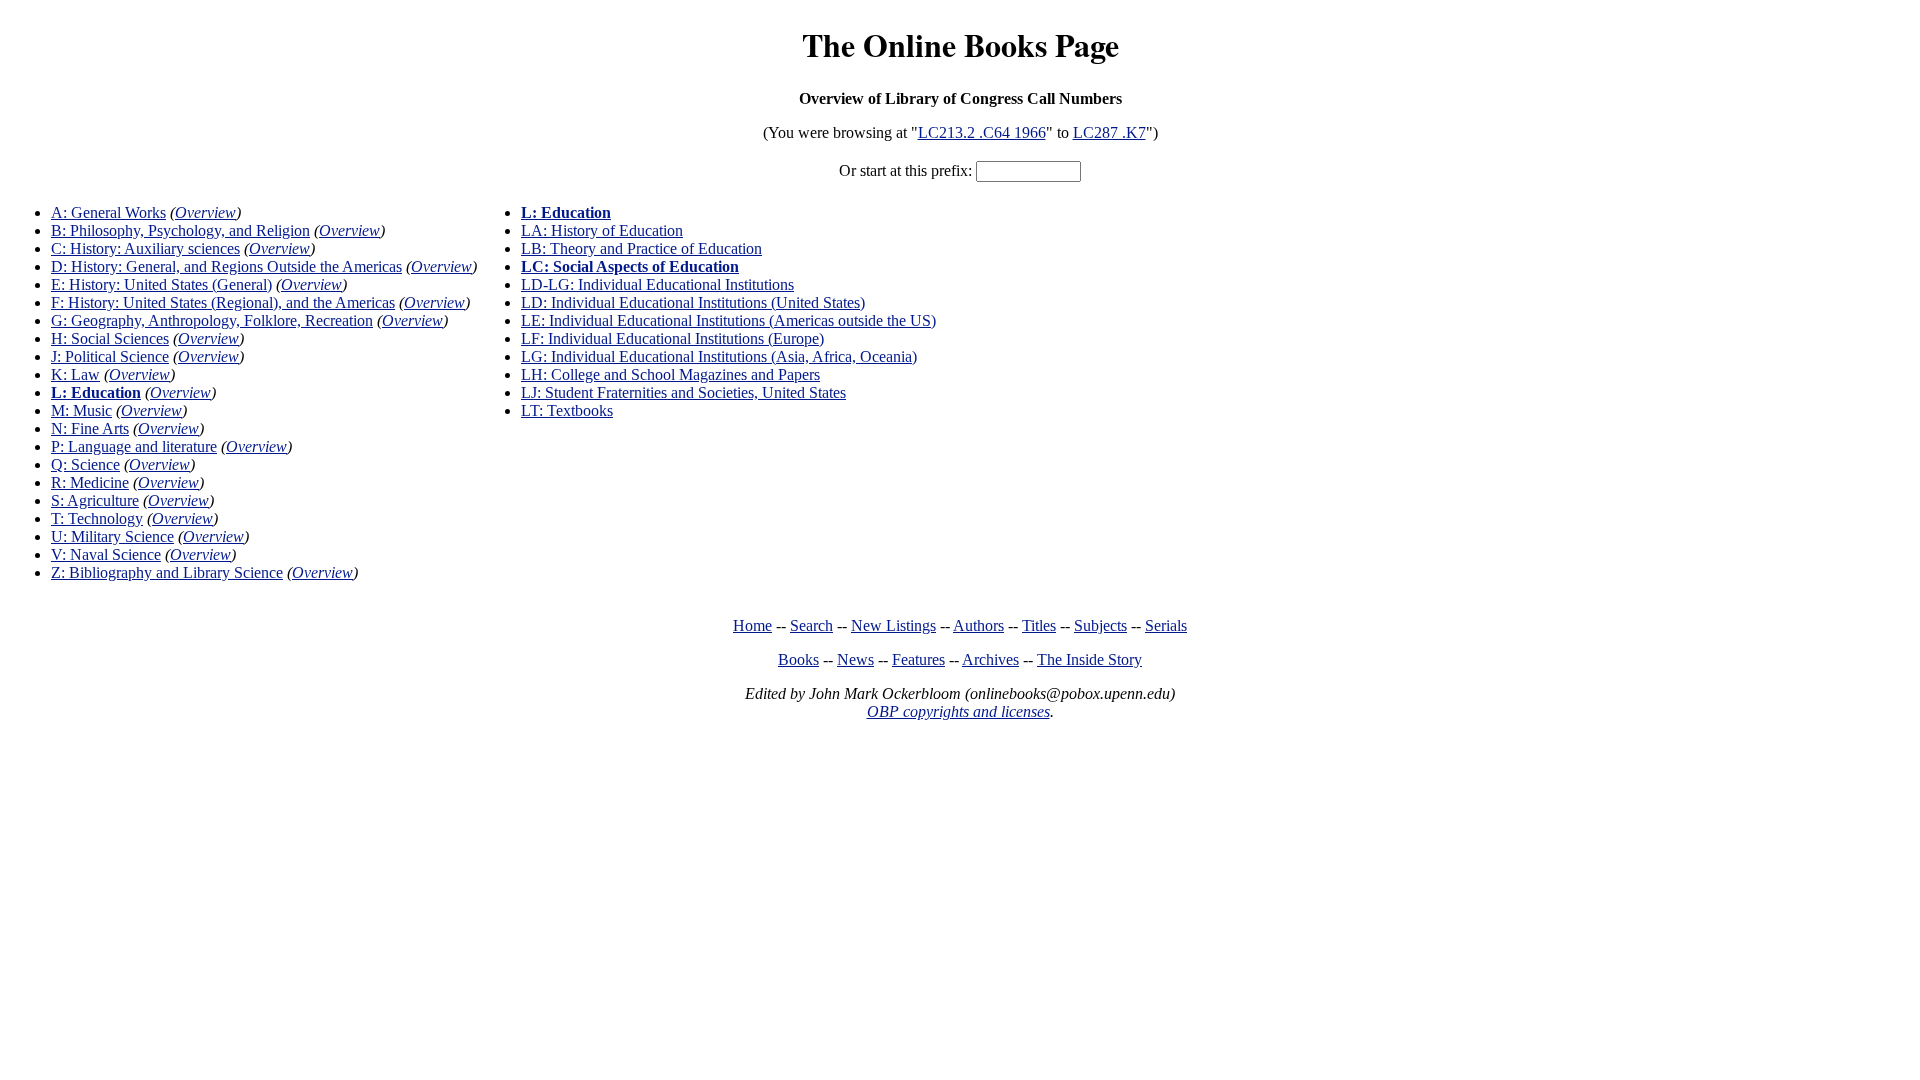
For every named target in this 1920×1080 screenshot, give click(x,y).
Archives (990, 659)
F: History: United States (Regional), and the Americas (223, 302)
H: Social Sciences (110, 338)
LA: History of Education (602, 230)
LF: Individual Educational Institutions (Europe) (672, 338)
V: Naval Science (106, 554)
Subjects (1100, 625)
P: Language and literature (134, 446)
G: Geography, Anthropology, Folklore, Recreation (212, 320)
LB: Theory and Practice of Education (641, 248)
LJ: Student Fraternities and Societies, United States (683, 392)
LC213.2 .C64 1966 (982, 132)
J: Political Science (110, 356)
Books (798, 659)
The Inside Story (1089, 659)
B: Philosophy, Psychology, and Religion (180, 230)
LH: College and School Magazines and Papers (670, 374)
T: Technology (97, 518)
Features (918, 659)
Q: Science (85, 464)
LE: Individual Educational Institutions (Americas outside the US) (728, 320)
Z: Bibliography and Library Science (167, 572)
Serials (1166, 625)
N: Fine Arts (90, 428)
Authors (978, 625)
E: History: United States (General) (161, 284)
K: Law (75, 374)
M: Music (81, 410)
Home (752, 625)
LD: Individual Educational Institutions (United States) (693, 302)
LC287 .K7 (1109, 132)
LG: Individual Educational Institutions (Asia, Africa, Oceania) (719, 356)
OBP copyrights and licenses (958, 711)
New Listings (893, 625)
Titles (1039, 625)
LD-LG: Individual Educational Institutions (657, 284)
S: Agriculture (95, 500)
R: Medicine (90, 482)
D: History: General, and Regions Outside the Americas (226, 266)
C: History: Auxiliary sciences (145, 248)
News (855, 659)
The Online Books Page (960, 44)
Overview (205, 212)
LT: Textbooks (567, 410)
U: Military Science (112, 536)
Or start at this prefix (903, 170)
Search (811, 625)
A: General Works (108, 212)
